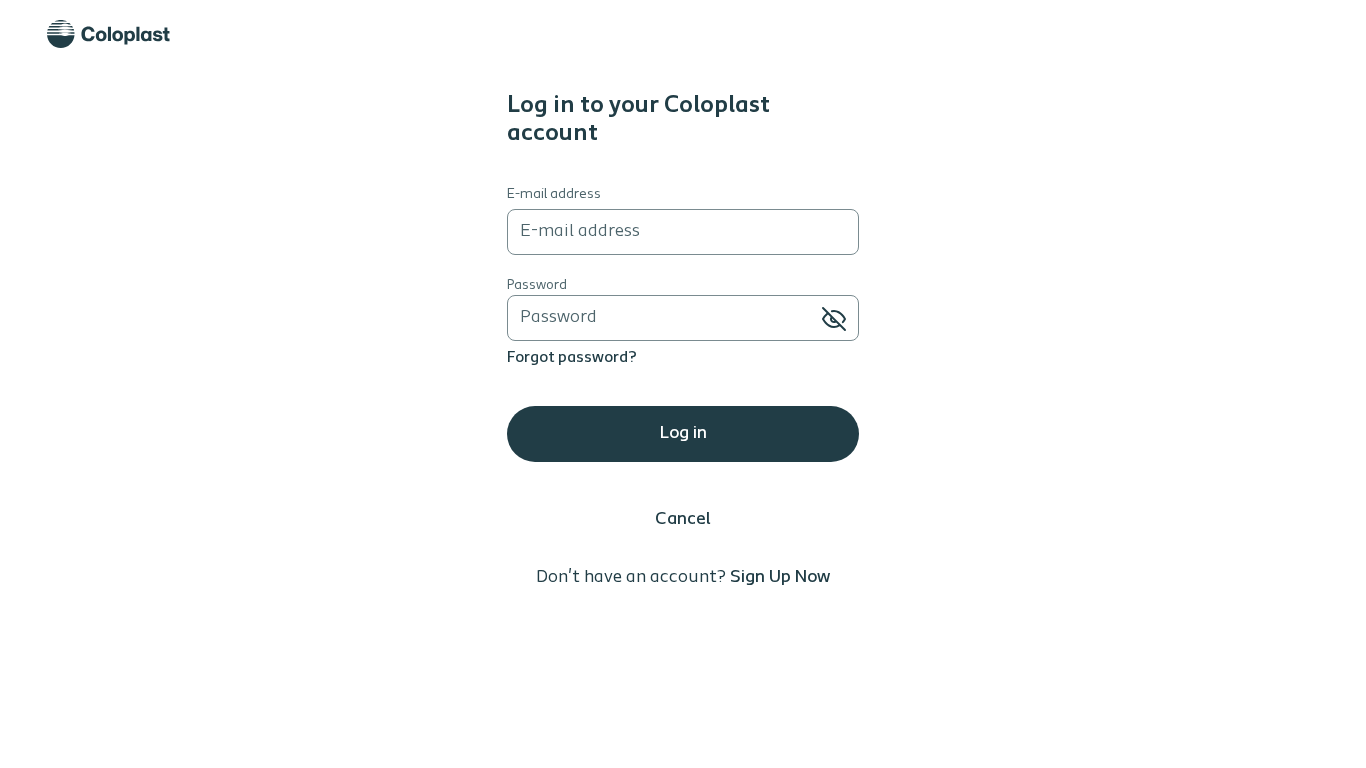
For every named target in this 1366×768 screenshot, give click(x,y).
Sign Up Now (780, 578)
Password (537, 285)
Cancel (683, 520)
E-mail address (554, 194)
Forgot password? (572, 358)
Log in (683, 434)
